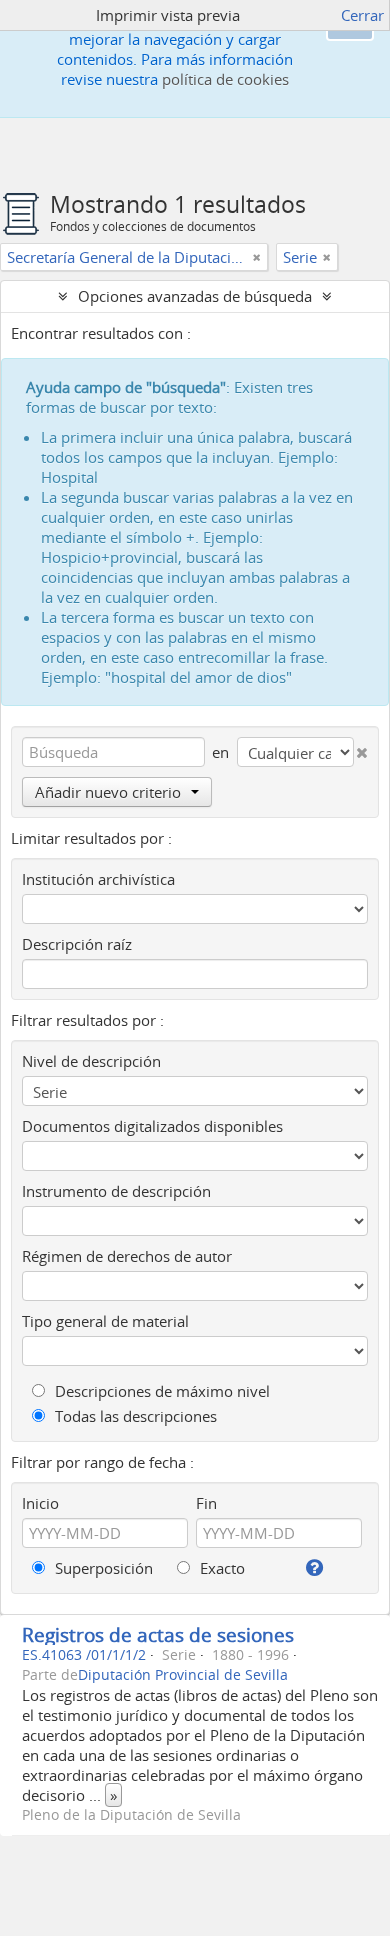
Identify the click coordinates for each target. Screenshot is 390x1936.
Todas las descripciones (134, 1416)
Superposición (102, 1568)
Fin (206, 1503)
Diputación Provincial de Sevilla (183, 1675)
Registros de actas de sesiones (158, 1634)
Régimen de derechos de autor (127, 1256)
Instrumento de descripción (116, 1191)
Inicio (40, 1503)
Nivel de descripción (91, 1061)
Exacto (220, 1568)
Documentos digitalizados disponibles (152, 1126)
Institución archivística (98, 879)
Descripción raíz (77, 944)
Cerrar (362, 15)
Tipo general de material (105, 1321)
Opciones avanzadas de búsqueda (195, 296)
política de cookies (225, 79)
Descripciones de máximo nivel (160, 1391)
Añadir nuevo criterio (108, 792)
